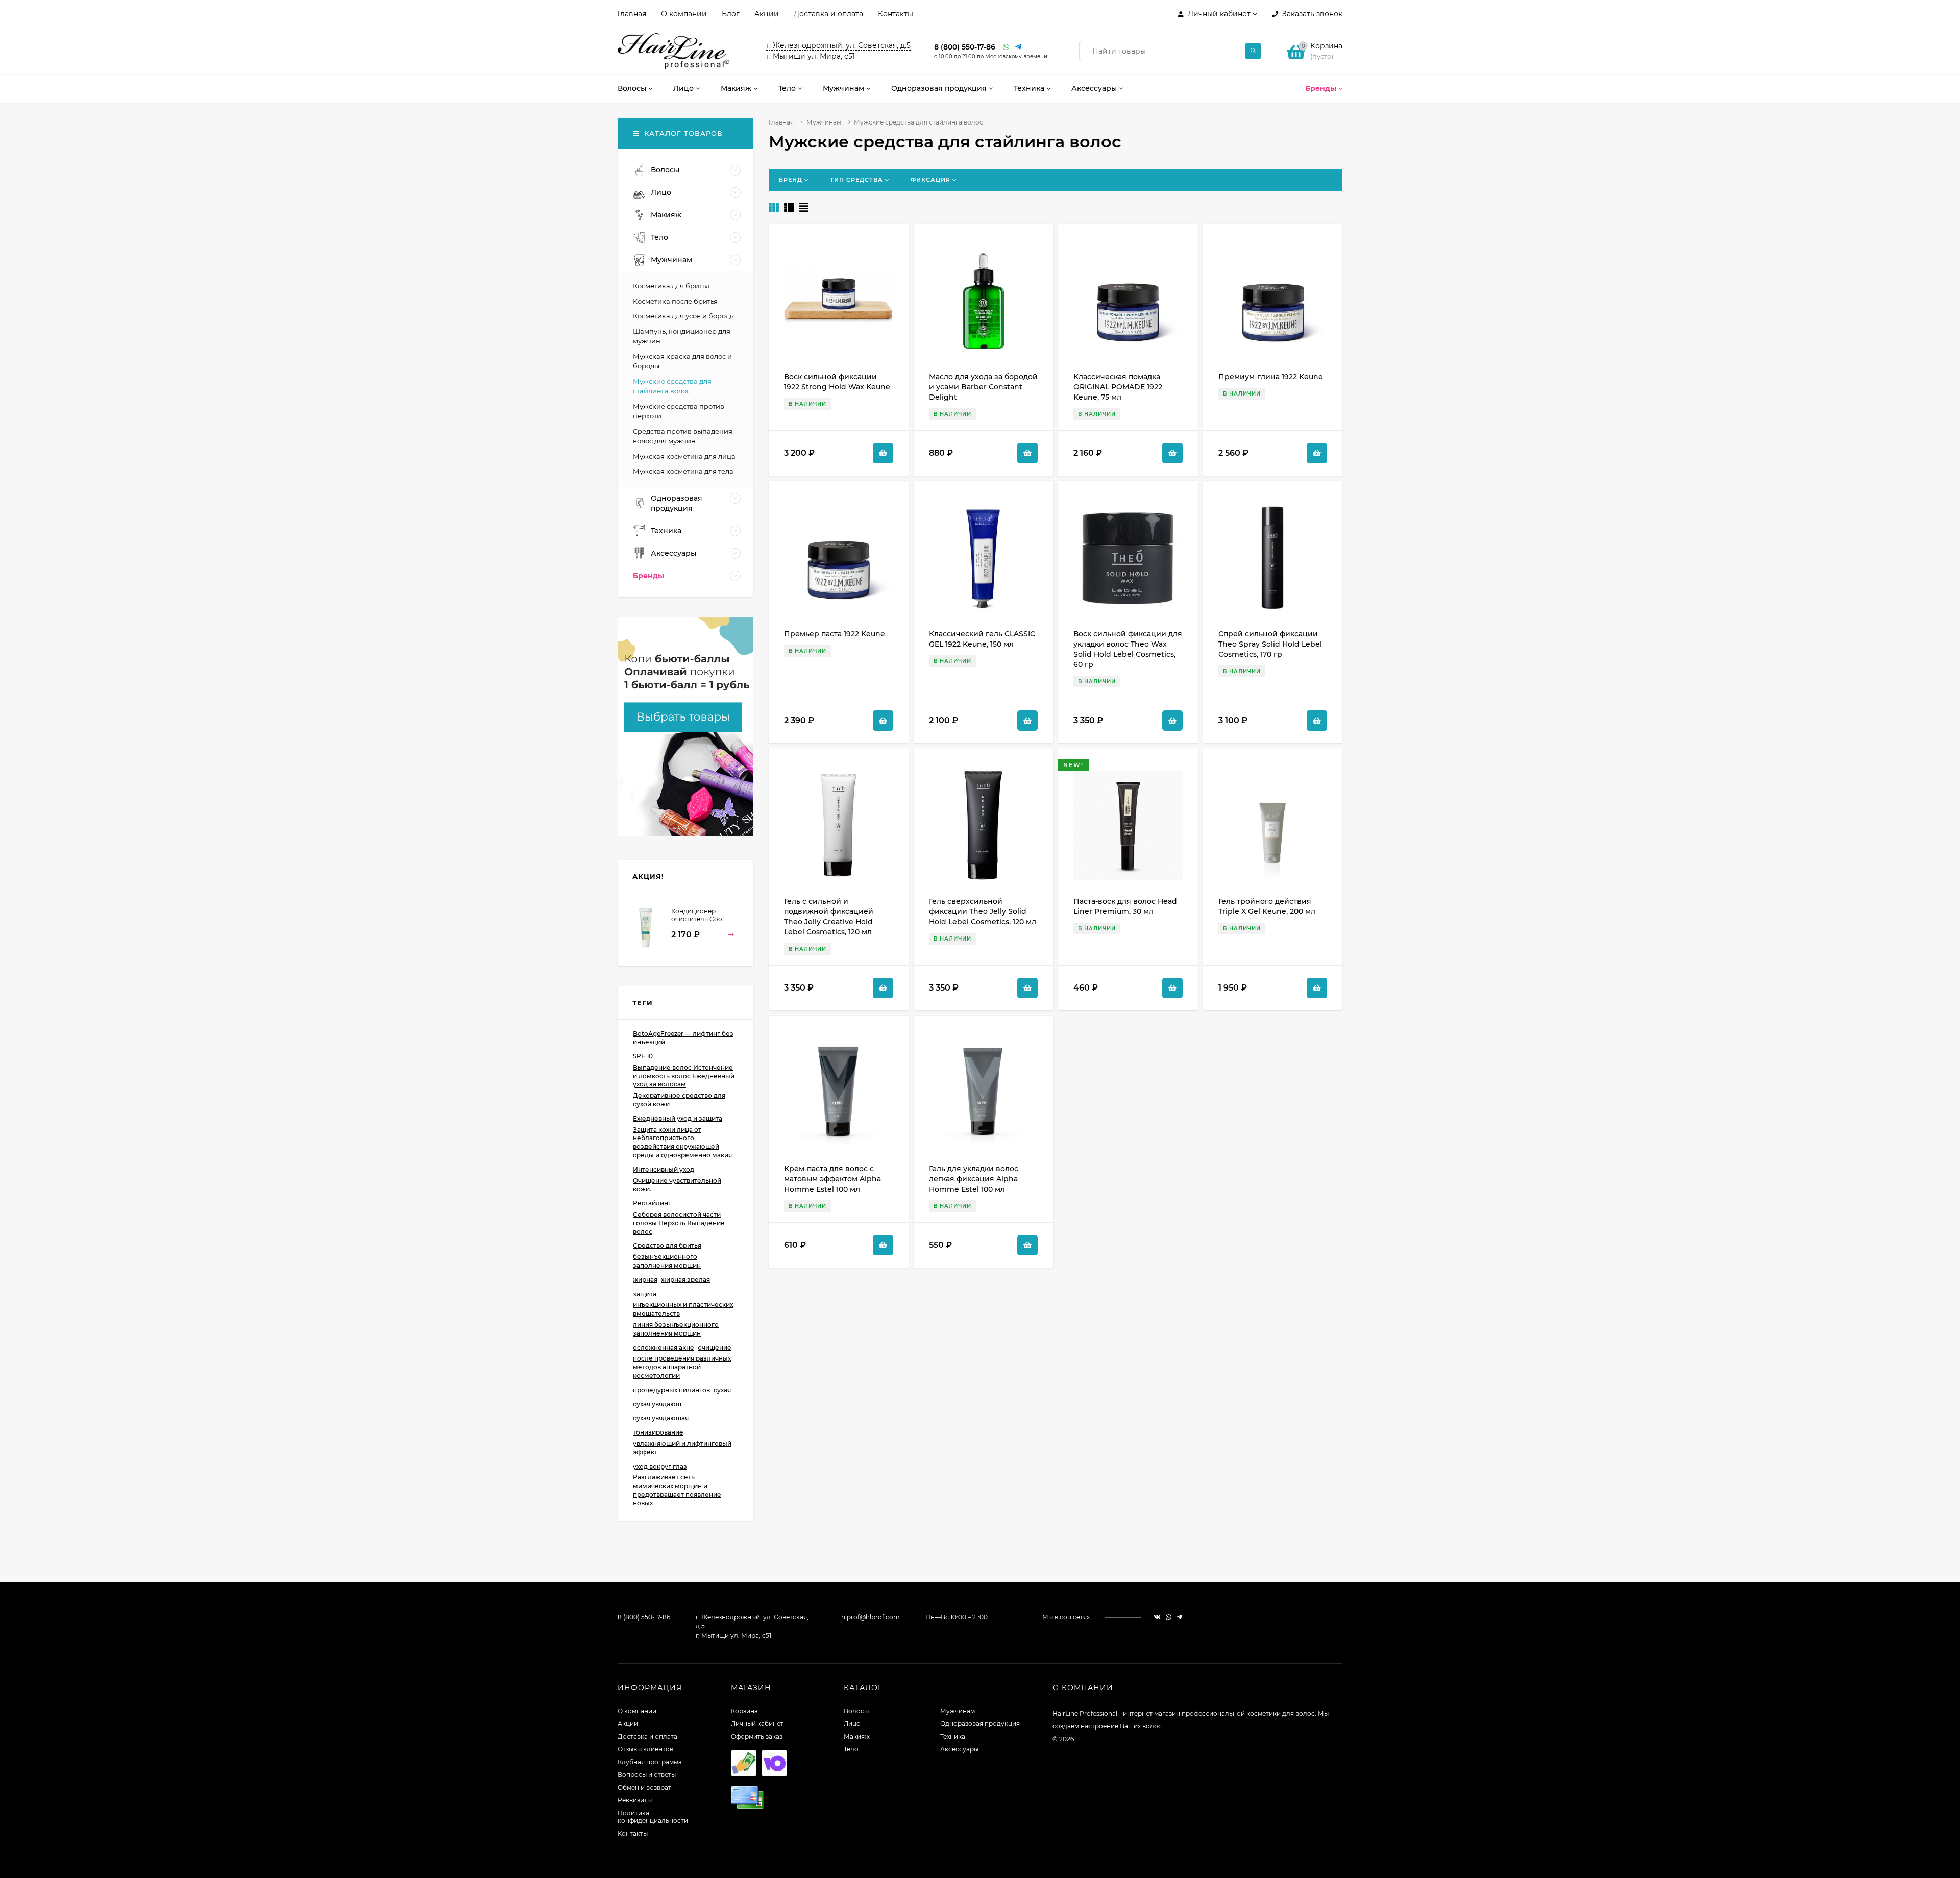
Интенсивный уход (664, 1169)
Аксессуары (959, 1749)
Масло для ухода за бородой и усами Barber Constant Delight (983, 387)
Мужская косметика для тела (683, 471)
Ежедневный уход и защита (678, 1118)
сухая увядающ (657, 1404)
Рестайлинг (652, 1203)
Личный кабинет (757, 1724)
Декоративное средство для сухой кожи (679, 1100)
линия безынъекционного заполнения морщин (676, 1329)
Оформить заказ (757, 1736)
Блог (731, 14)
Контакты (896, 14)
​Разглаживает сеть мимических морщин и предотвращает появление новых (677, 1490)
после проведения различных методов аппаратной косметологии (682, 1367)
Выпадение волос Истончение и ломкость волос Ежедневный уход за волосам (684, 1076)
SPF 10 (643, 1056)
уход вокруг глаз (660, 1466)
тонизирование (658, 1432)
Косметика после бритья (675, 301)
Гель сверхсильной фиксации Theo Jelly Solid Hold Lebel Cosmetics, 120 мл (983, 911)
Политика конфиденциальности (653, 1817)
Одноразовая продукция (980, 1724)
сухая (722, 1390)
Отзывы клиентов (645, 1749)
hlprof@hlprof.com (871, 1617)
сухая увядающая (661, 1418)
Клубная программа (650, 1762)
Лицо (852, 1724)
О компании (684, 14)
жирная (645, 1280)
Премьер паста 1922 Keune (835, 634)
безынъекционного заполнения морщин (667, 1261)
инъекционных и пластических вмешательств (683, 1309)
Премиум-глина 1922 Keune (1271, 377)
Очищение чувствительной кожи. (677, 1185)
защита (645, 1294)
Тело (851, 1749)
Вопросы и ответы (647, 1775)
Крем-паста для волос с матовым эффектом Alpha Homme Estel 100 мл (832, 1179)
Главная (632, 14)
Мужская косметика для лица (684, 456)
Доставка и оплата (828, 14)
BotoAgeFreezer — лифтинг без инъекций (683, 1038)
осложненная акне (664, 1348)
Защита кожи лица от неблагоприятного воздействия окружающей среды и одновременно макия (682, 1142)
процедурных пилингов (671, 1390)
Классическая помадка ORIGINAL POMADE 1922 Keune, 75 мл (1118, 387)
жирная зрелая (685, 1280)
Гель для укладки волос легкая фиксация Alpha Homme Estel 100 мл (974, 1179)
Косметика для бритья (671, 286)
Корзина (744, 1711)
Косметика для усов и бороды (684, 316)
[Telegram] (1019, 47)
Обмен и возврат (644, 1787)
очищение (715, 1348)
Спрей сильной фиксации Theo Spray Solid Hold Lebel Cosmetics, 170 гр (1270, 644)
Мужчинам (824, 122)
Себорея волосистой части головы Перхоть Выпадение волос (679, 1223)
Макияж (857, 1736)
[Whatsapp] (1007, 47)
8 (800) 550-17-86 (965, 47)
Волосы (856, 1711)
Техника (953, 1736)
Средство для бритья (667, 1245)
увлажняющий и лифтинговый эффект (682, 1448)
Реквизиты (635, 1800)
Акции (767, 14)
